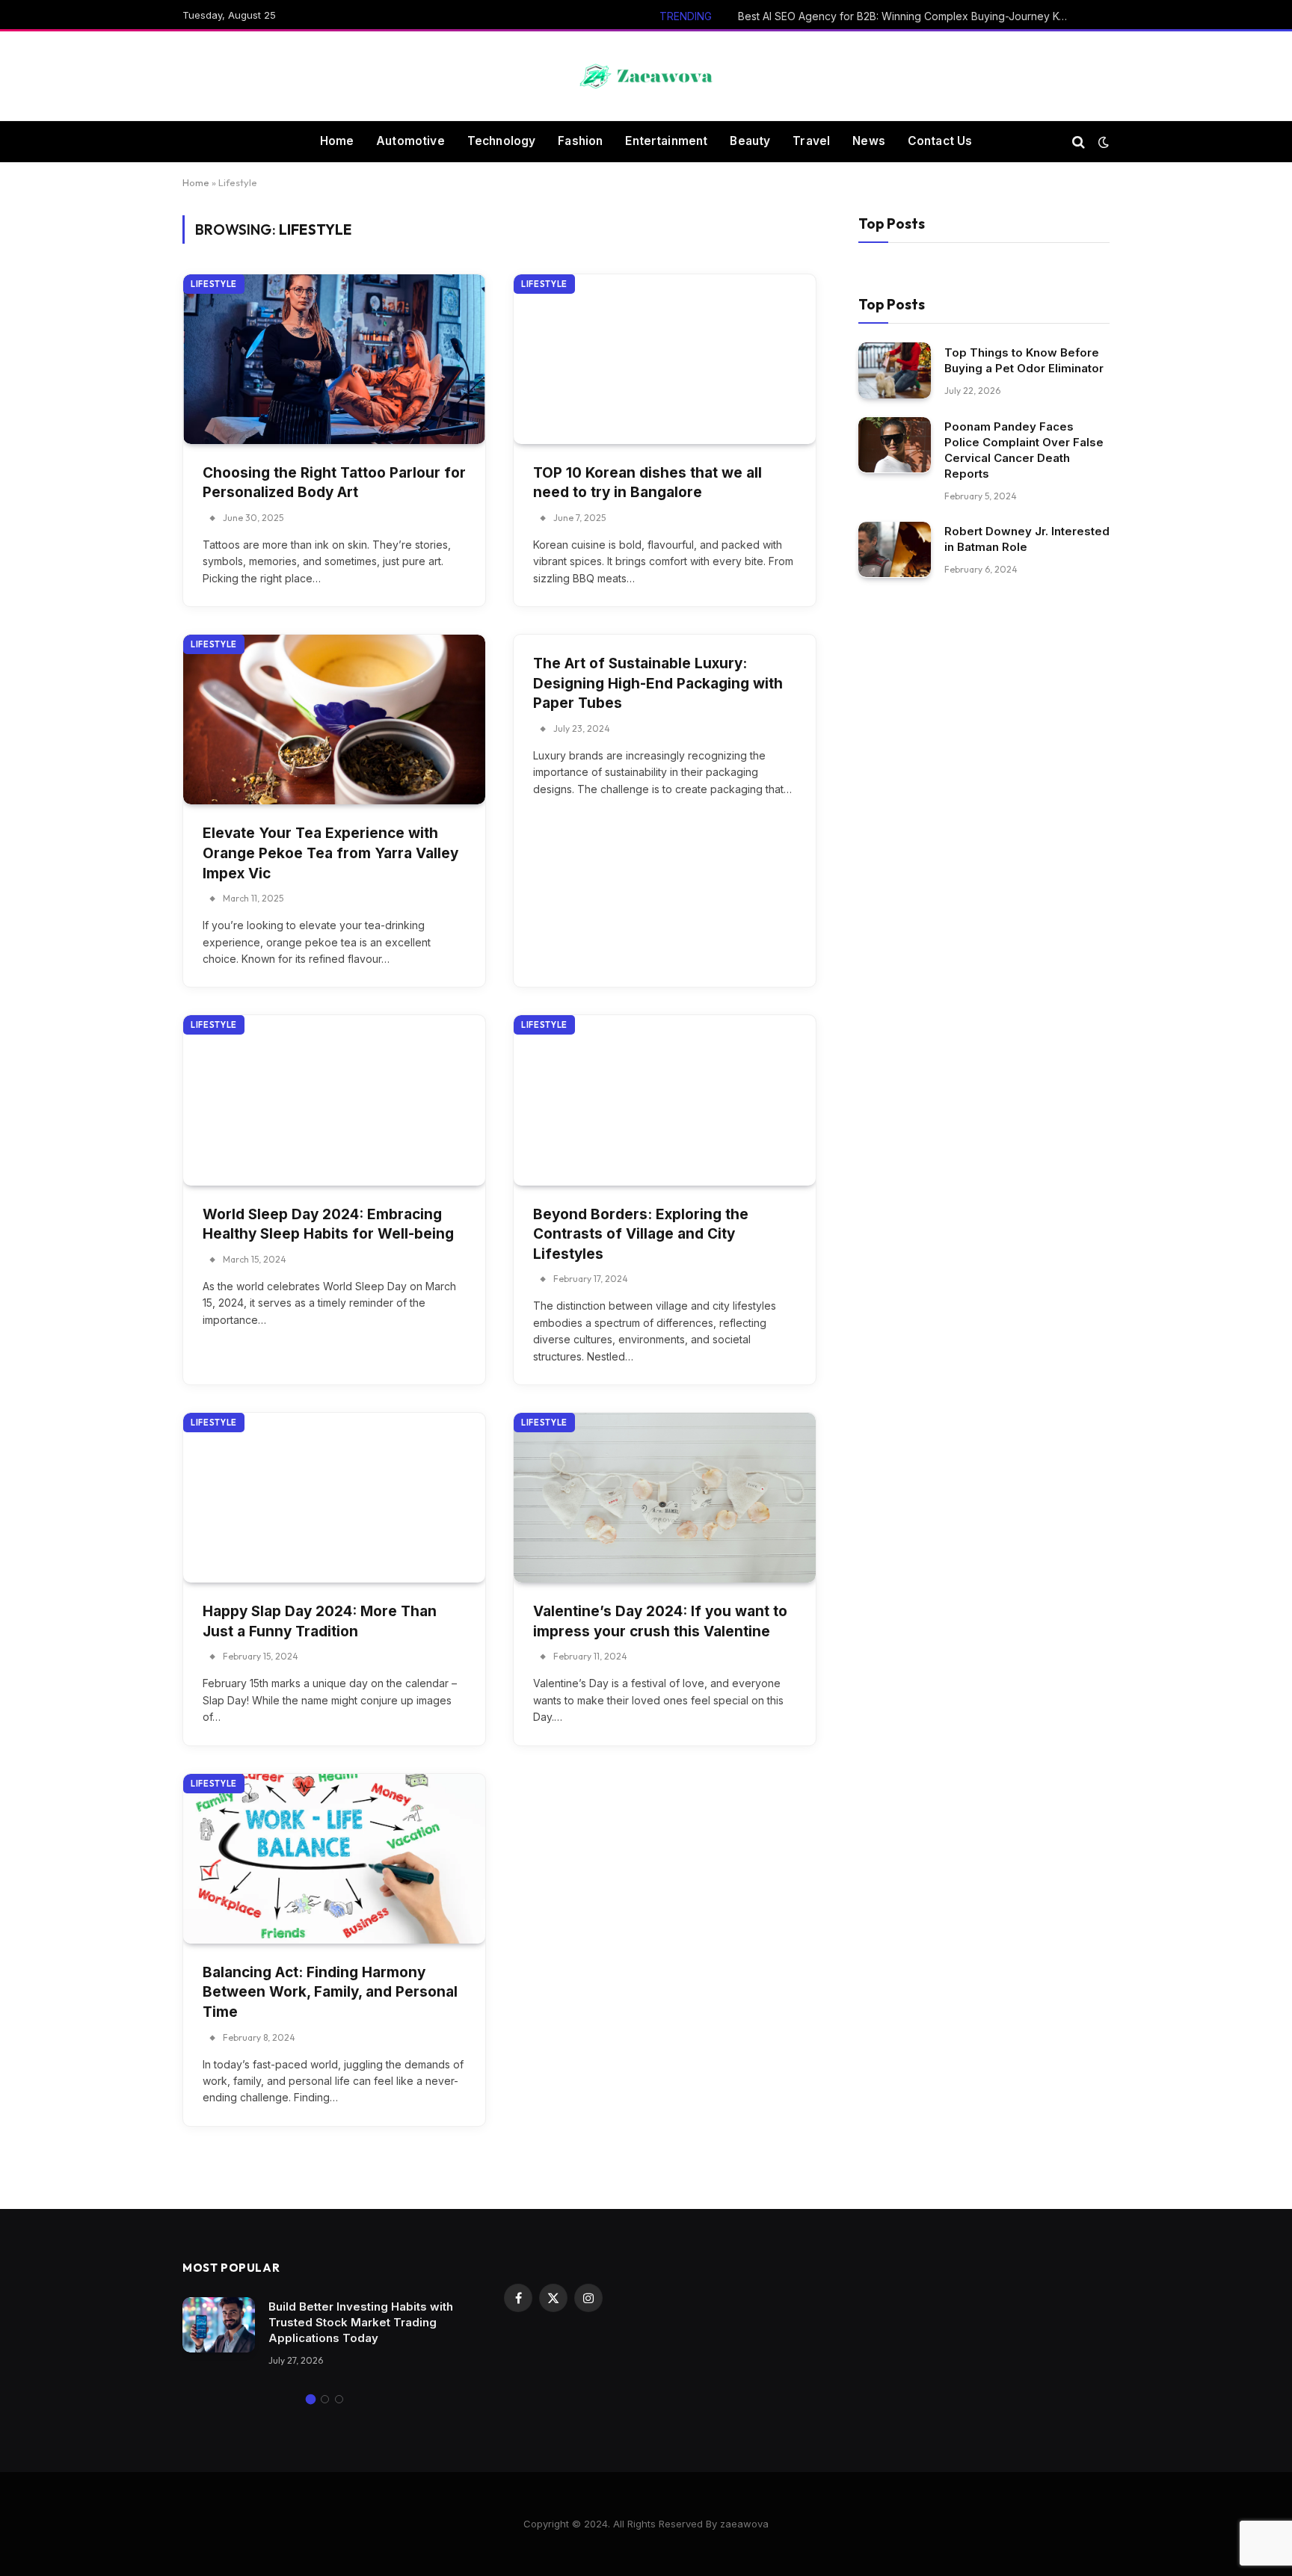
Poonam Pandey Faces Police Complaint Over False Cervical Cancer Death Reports (1024, 450)
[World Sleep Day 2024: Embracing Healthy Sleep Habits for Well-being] (334, 1100)
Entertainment (666, 141)
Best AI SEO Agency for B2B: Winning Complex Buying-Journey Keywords (906, 16)
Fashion (580, 141)
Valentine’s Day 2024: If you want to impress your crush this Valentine (660, 1621)
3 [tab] (339, 2399)
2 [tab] (325, 2399)
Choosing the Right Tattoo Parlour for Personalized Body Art (334, 483)
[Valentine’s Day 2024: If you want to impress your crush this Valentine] (665, 1498)
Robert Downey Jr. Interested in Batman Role (1027, 539)
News (869, 141)
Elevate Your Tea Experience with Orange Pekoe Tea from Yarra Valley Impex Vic (330, 853)
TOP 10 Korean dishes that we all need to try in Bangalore (647, 483)
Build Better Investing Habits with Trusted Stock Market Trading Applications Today (361, 2322)
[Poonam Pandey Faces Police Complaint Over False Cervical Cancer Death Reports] (895, 445)
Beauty (750, 141)
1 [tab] (311, 2399)
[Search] (1079, 142)
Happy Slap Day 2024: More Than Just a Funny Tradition (320, 1621)
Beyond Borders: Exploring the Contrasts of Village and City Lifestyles (641, 1234)
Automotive (410, 141)
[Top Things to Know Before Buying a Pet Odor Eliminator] (895, 370)
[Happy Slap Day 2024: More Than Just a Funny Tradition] (334, 1498)
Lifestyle (214, 284)
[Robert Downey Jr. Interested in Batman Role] (895, 550)
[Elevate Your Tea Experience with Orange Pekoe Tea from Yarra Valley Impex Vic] (334, 720)
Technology (502, 141)
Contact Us (940, 141)
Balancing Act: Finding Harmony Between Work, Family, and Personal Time (330, 1992)
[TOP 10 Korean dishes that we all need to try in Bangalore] (665, 359)
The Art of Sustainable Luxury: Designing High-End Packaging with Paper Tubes (658, 683)
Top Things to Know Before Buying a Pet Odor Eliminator (1024, 360)
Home (337, 141)
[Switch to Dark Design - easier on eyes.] (1102, 142)
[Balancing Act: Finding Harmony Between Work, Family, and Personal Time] (334, 1859)
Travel (811, 141)
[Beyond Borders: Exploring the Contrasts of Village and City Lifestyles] (665, 1100)
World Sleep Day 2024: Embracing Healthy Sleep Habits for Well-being (328, 1224)
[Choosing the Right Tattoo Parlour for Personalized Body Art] (334, 359)
